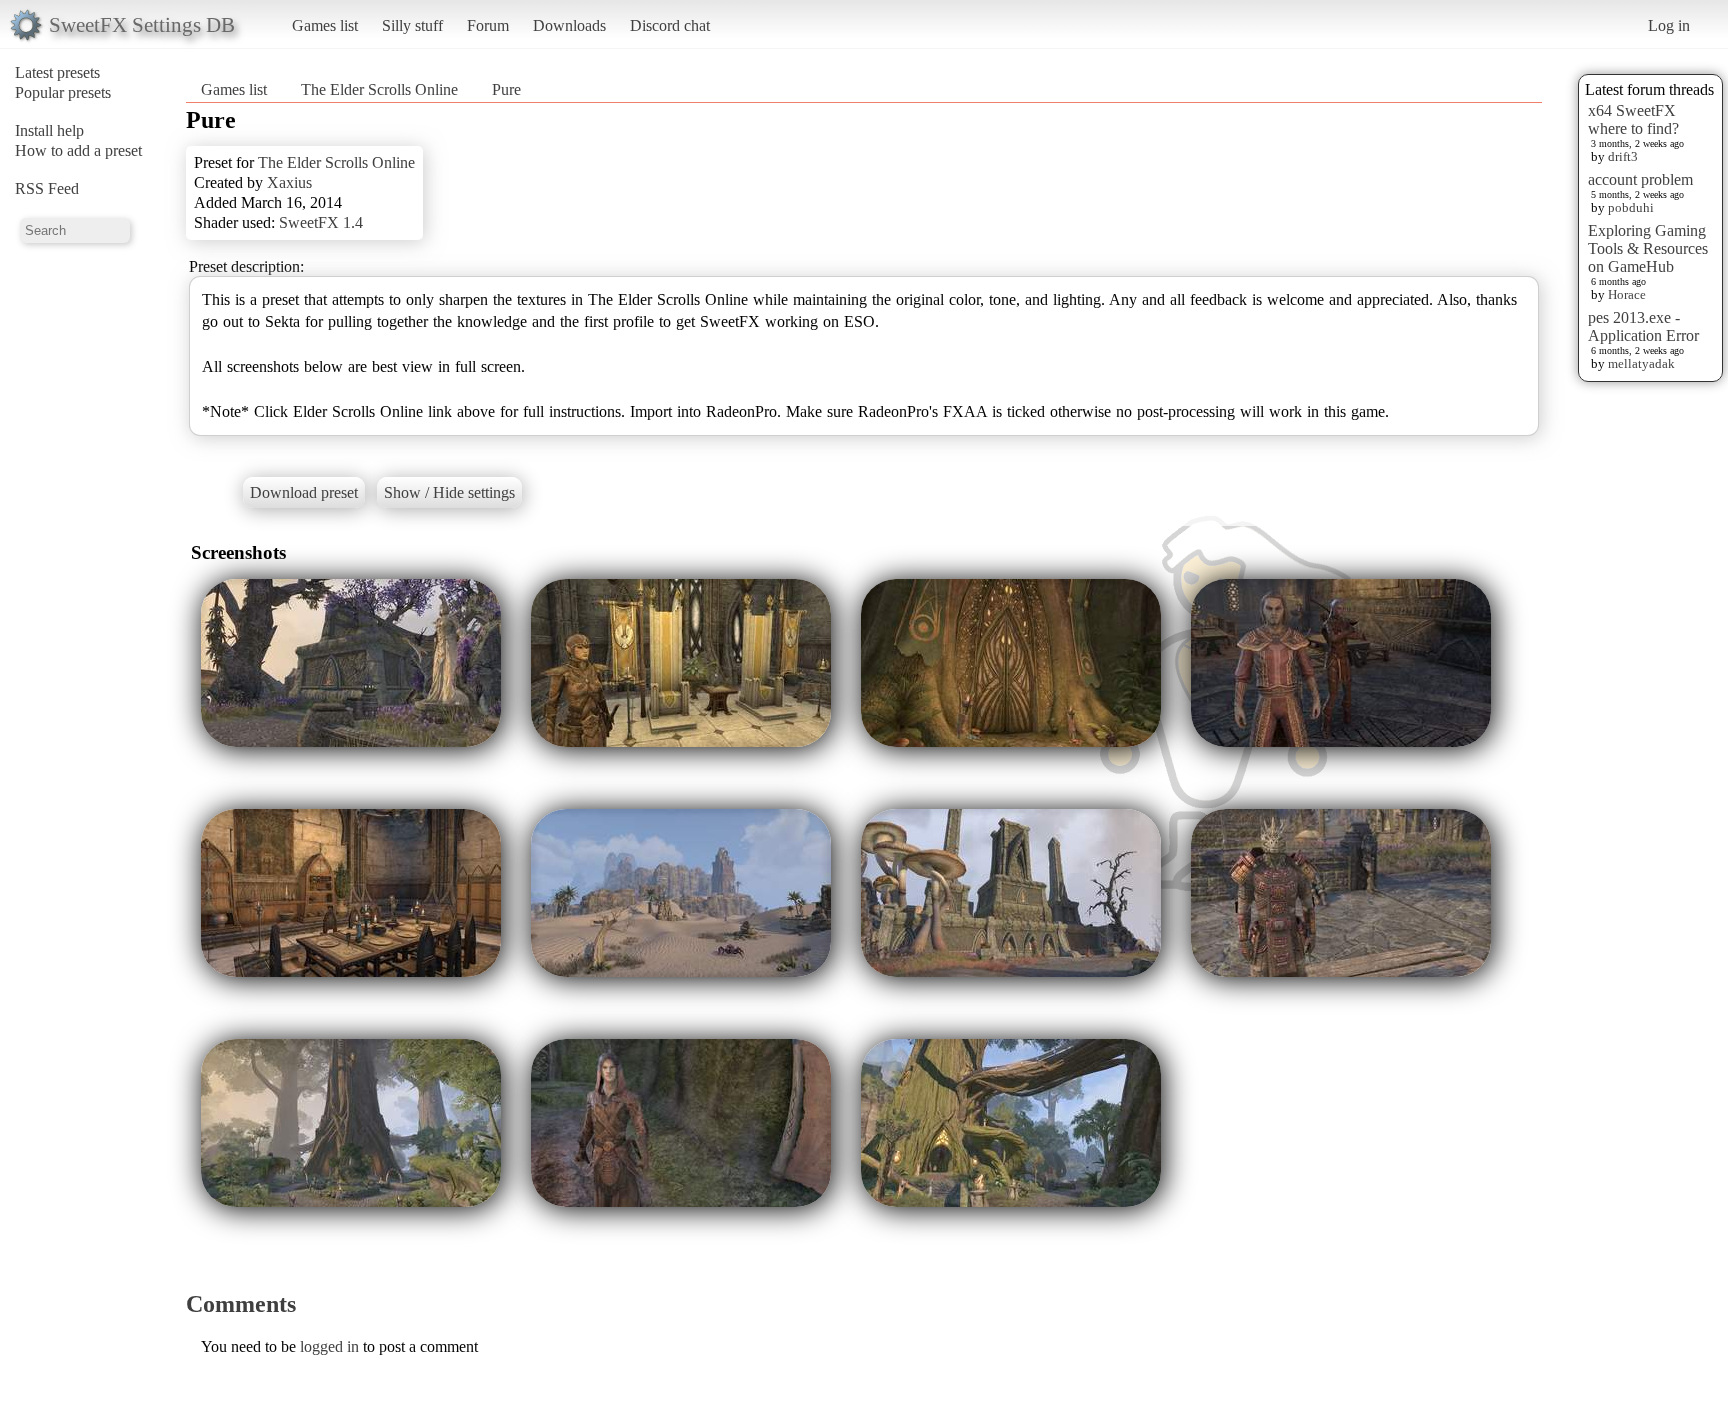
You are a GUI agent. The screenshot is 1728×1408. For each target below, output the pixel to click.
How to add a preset (78, 150)
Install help (49, 130)
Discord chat (670, 25)
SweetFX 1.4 (321, 222)
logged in (329, 1346)
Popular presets (63, 92)
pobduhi (1631, 207)
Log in (1669, 25)
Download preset (304, 492)
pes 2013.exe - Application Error (1643, 326)
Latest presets (57, 72)
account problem (1640, 179)
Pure (506, 89)
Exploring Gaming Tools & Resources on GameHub (1648, 248)
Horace (1627, 294)
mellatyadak (1641, 363)
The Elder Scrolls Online (379, 89)
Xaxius (289, 182)
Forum (488, 25)
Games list (325, 25)
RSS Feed (47, 188)
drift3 (1623, 156)
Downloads (569, 25)
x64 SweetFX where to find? (1633, 119)
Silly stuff (412, 25)
